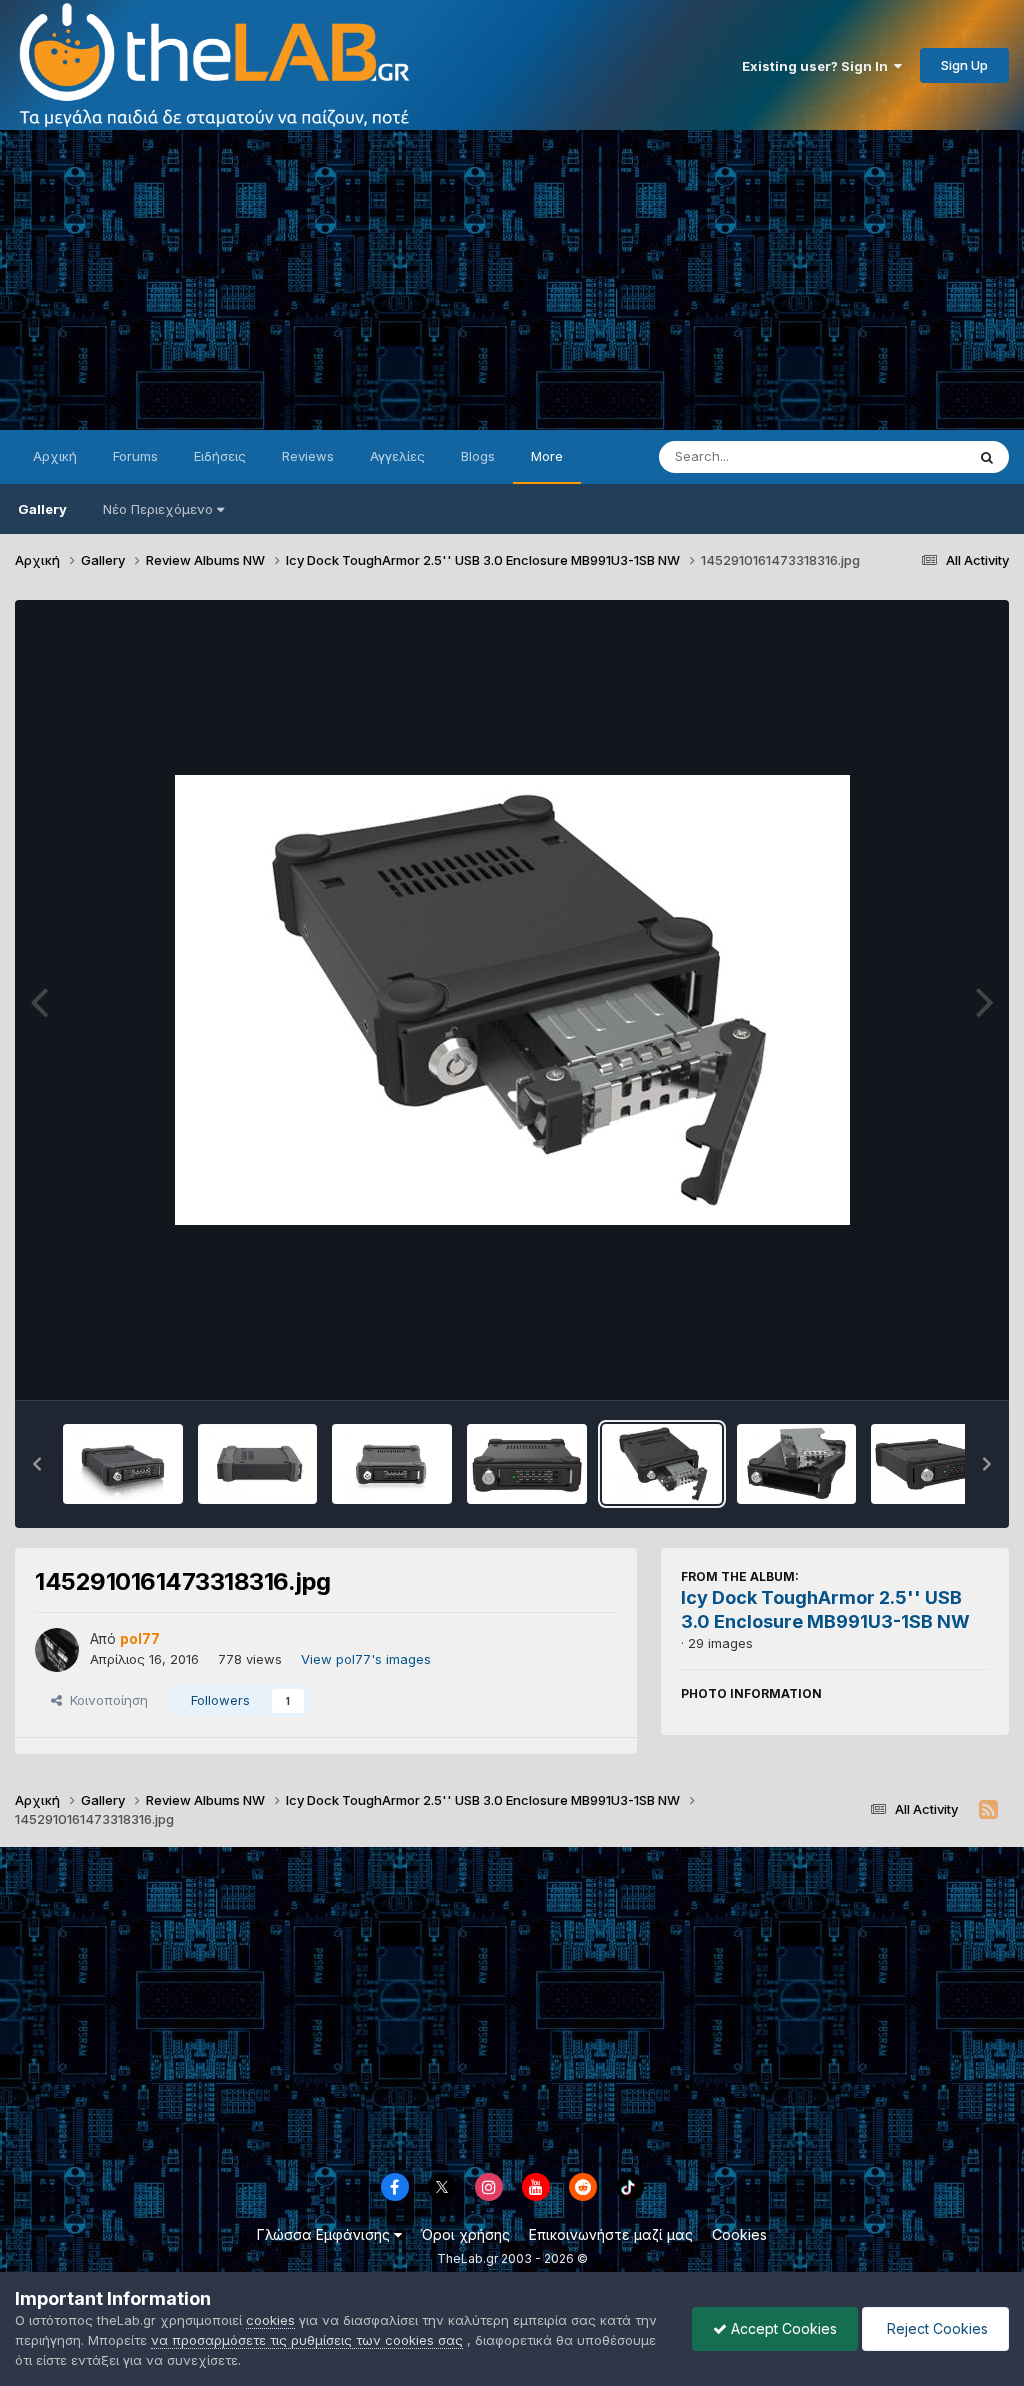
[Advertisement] (512, 280)
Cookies (739, 2234)
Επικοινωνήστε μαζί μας (611, 2234)
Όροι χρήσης (465, 2234)
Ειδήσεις (220, 456)
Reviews (308, 456)
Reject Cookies (935, 2328)
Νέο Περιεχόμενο (158, 509)
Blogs (478, 456)
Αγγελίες (397, 456)
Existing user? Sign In (818, 66)
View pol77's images (366, 1659)
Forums (135, 456)
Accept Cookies (782, 2328)
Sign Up (964, 65)
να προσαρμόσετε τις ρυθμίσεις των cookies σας (307, 2340)
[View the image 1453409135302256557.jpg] (258, 1464)
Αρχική (55, 456)
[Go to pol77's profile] (57, 1650)
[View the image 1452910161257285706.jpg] (797, 1464)
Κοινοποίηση (105, 1700)
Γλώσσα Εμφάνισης (325, 2234)
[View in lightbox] (512, 1000)
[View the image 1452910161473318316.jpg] (662, 1464)
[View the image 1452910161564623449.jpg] (527, 1464)
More (547, 456)
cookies (270, 2320)
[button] (37, 1464)
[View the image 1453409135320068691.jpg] (123, 1464)
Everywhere (903, 456)
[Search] (987, 457)
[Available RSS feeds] (988, 1810)
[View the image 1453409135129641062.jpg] (392, 1464)
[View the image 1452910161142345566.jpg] (931, 1464)
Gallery (42, 509)
